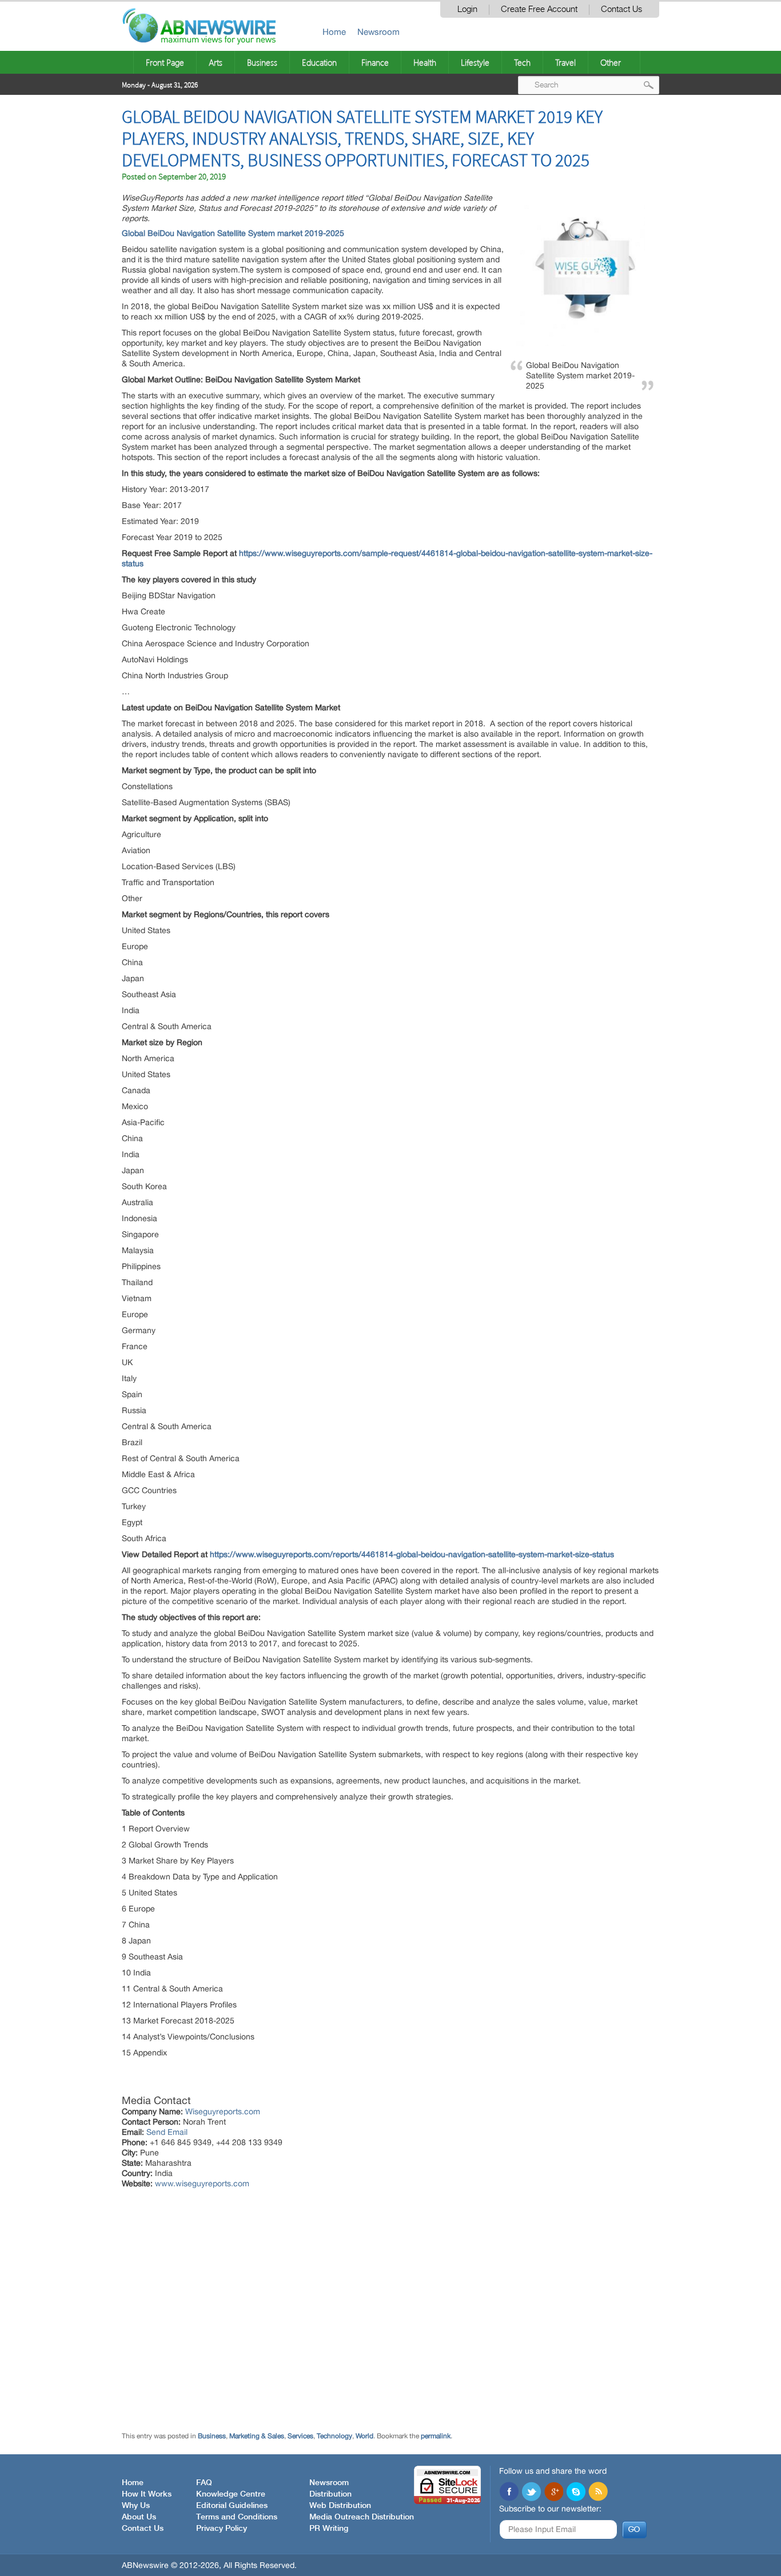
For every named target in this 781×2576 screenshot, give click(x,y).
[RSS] (598, 2493)
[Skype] (576, 2493)
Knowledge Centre (231, 2494)
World (364, 2436)
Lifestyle (475, 62)
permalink (436, 2436)
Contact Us (621, 9)
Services (300, 2436)
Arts (216, 62)
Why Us (136, 2506)
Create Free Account (539, 9)
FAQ (204, 2483)
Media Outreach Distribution (362, 2517)
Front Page (165, 62)
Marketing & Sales (257, 2436)
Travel (565, 62)
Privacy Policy (222, 2529)
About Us (139, 2517)
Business (262, 62)
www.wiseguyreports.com (202, 2183)
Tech (522, 62)
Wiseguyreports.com (223, 2111)
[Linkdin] (553, 2493)
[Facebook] (509, 2493)
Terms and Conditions (237, 2517)
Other (611, 62)
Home (334, 32)
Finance (375, 62)
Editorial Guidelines (232, 2506)
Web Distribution (340, 2506)
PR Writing (329, 2529)
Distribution (330, 2494)
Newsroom (378, 32)
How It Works (147, 2494)
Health (425, 62)
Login (467, 9)
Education (319, 62)
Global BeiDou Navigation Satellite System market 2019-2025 (234, 233)
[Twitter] (531, 2493)
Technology (334, 2436)
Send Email (167, 2132)
